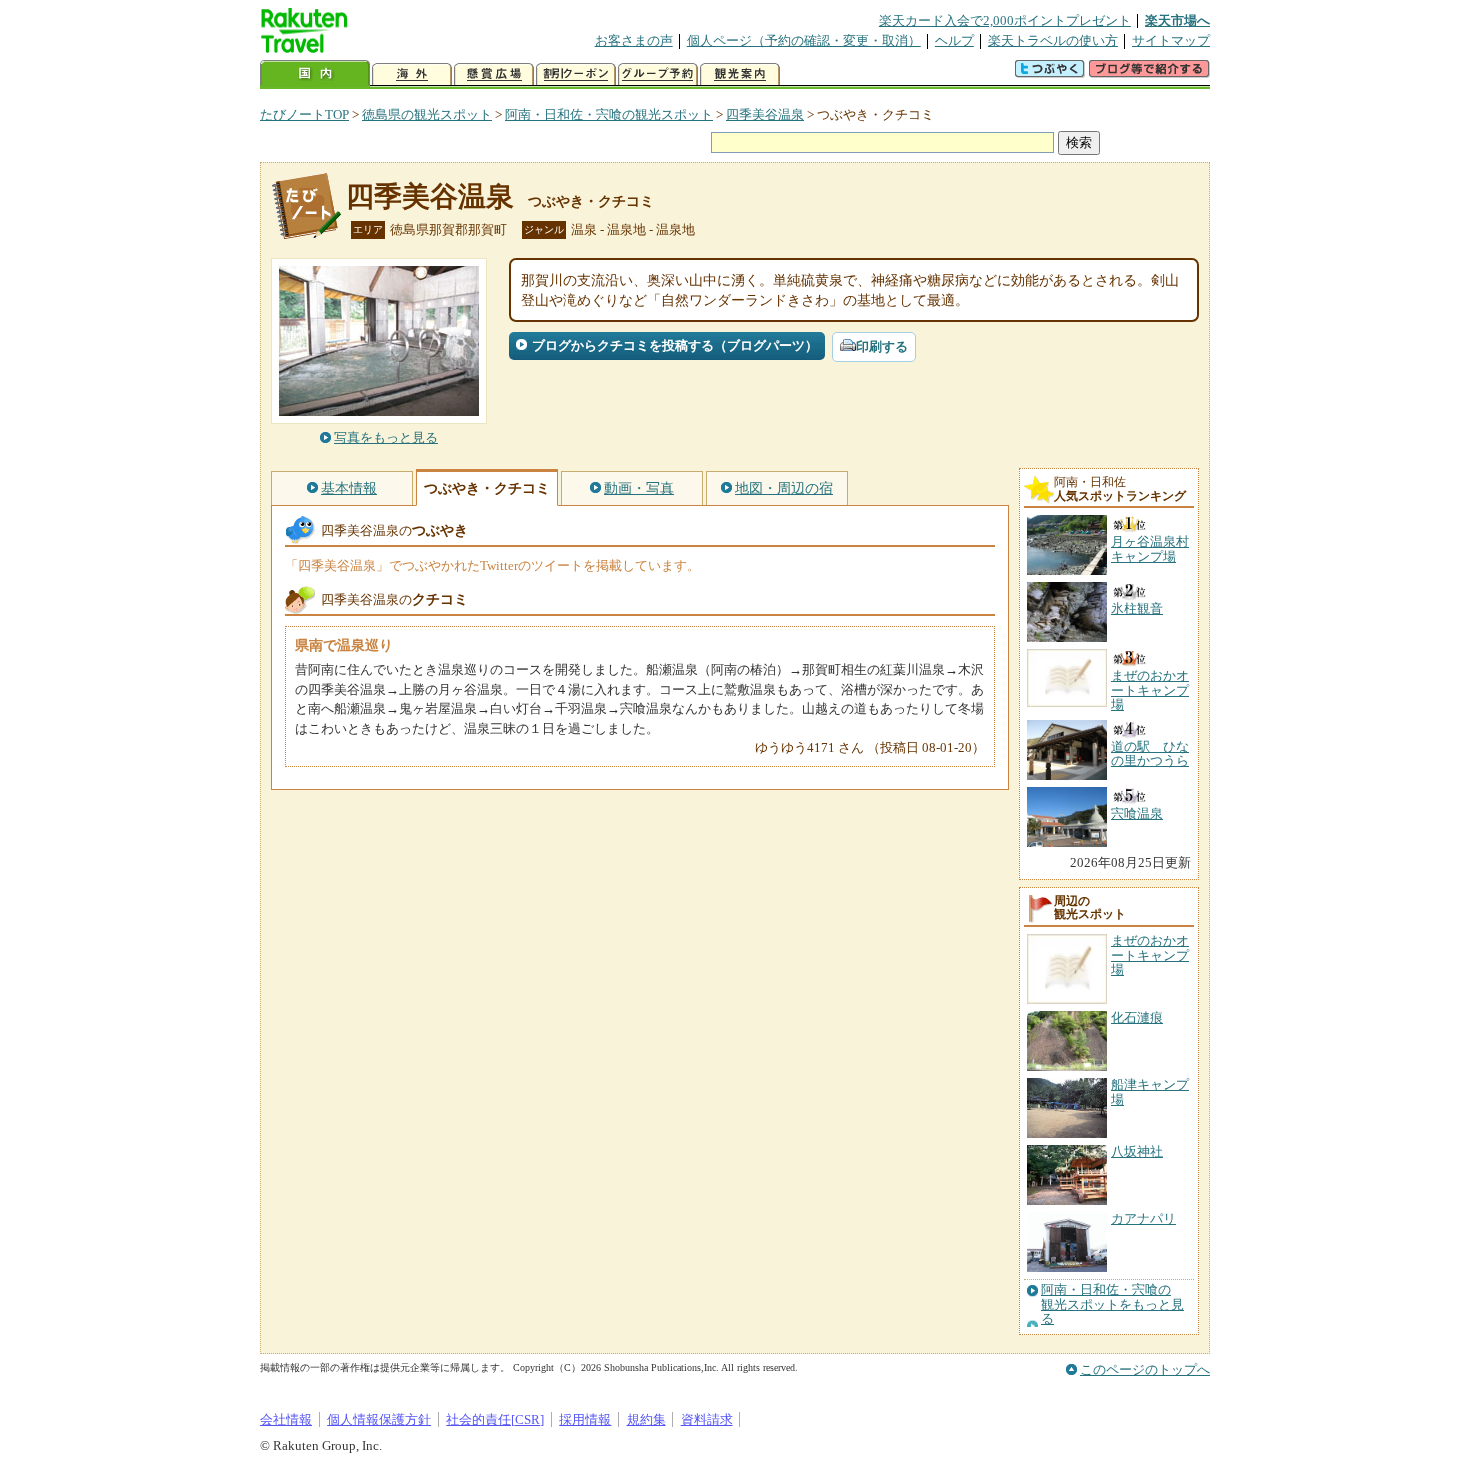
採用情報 (585, 1419)
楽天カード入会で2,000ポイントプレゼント (1005, 20)
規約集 (646, 1419)
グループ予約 (658, 74)
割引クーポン (576, 74)
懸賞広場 (494, 74)
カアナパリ (1143, 1218)
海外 (412, 74)
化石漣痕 (1137, 1017)
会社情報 (286, 1419)
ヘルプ (954, 40)
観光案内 (740, 74)
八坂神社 (1137, 1151)
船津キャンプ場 (1150, 1091)
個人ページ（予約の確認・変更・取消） (804, 40)
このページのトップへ (1145, 1369)
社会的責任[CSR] (495, 1419)
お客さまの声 (634, 40)
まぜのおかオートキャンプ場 (1150, 955)
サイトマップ (1171, 40)
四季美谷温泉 (765, 114)
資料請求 (707, 1419)
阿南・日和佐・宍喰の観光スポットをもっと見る (1112, 1304)
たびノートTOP (304, 114)
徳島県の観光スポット (427, 114)
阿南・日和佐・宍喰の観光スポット (609, 114)
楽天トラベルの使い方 (1053, 40)
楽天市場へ (1177, 20)
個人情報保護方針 (379, 1419)
